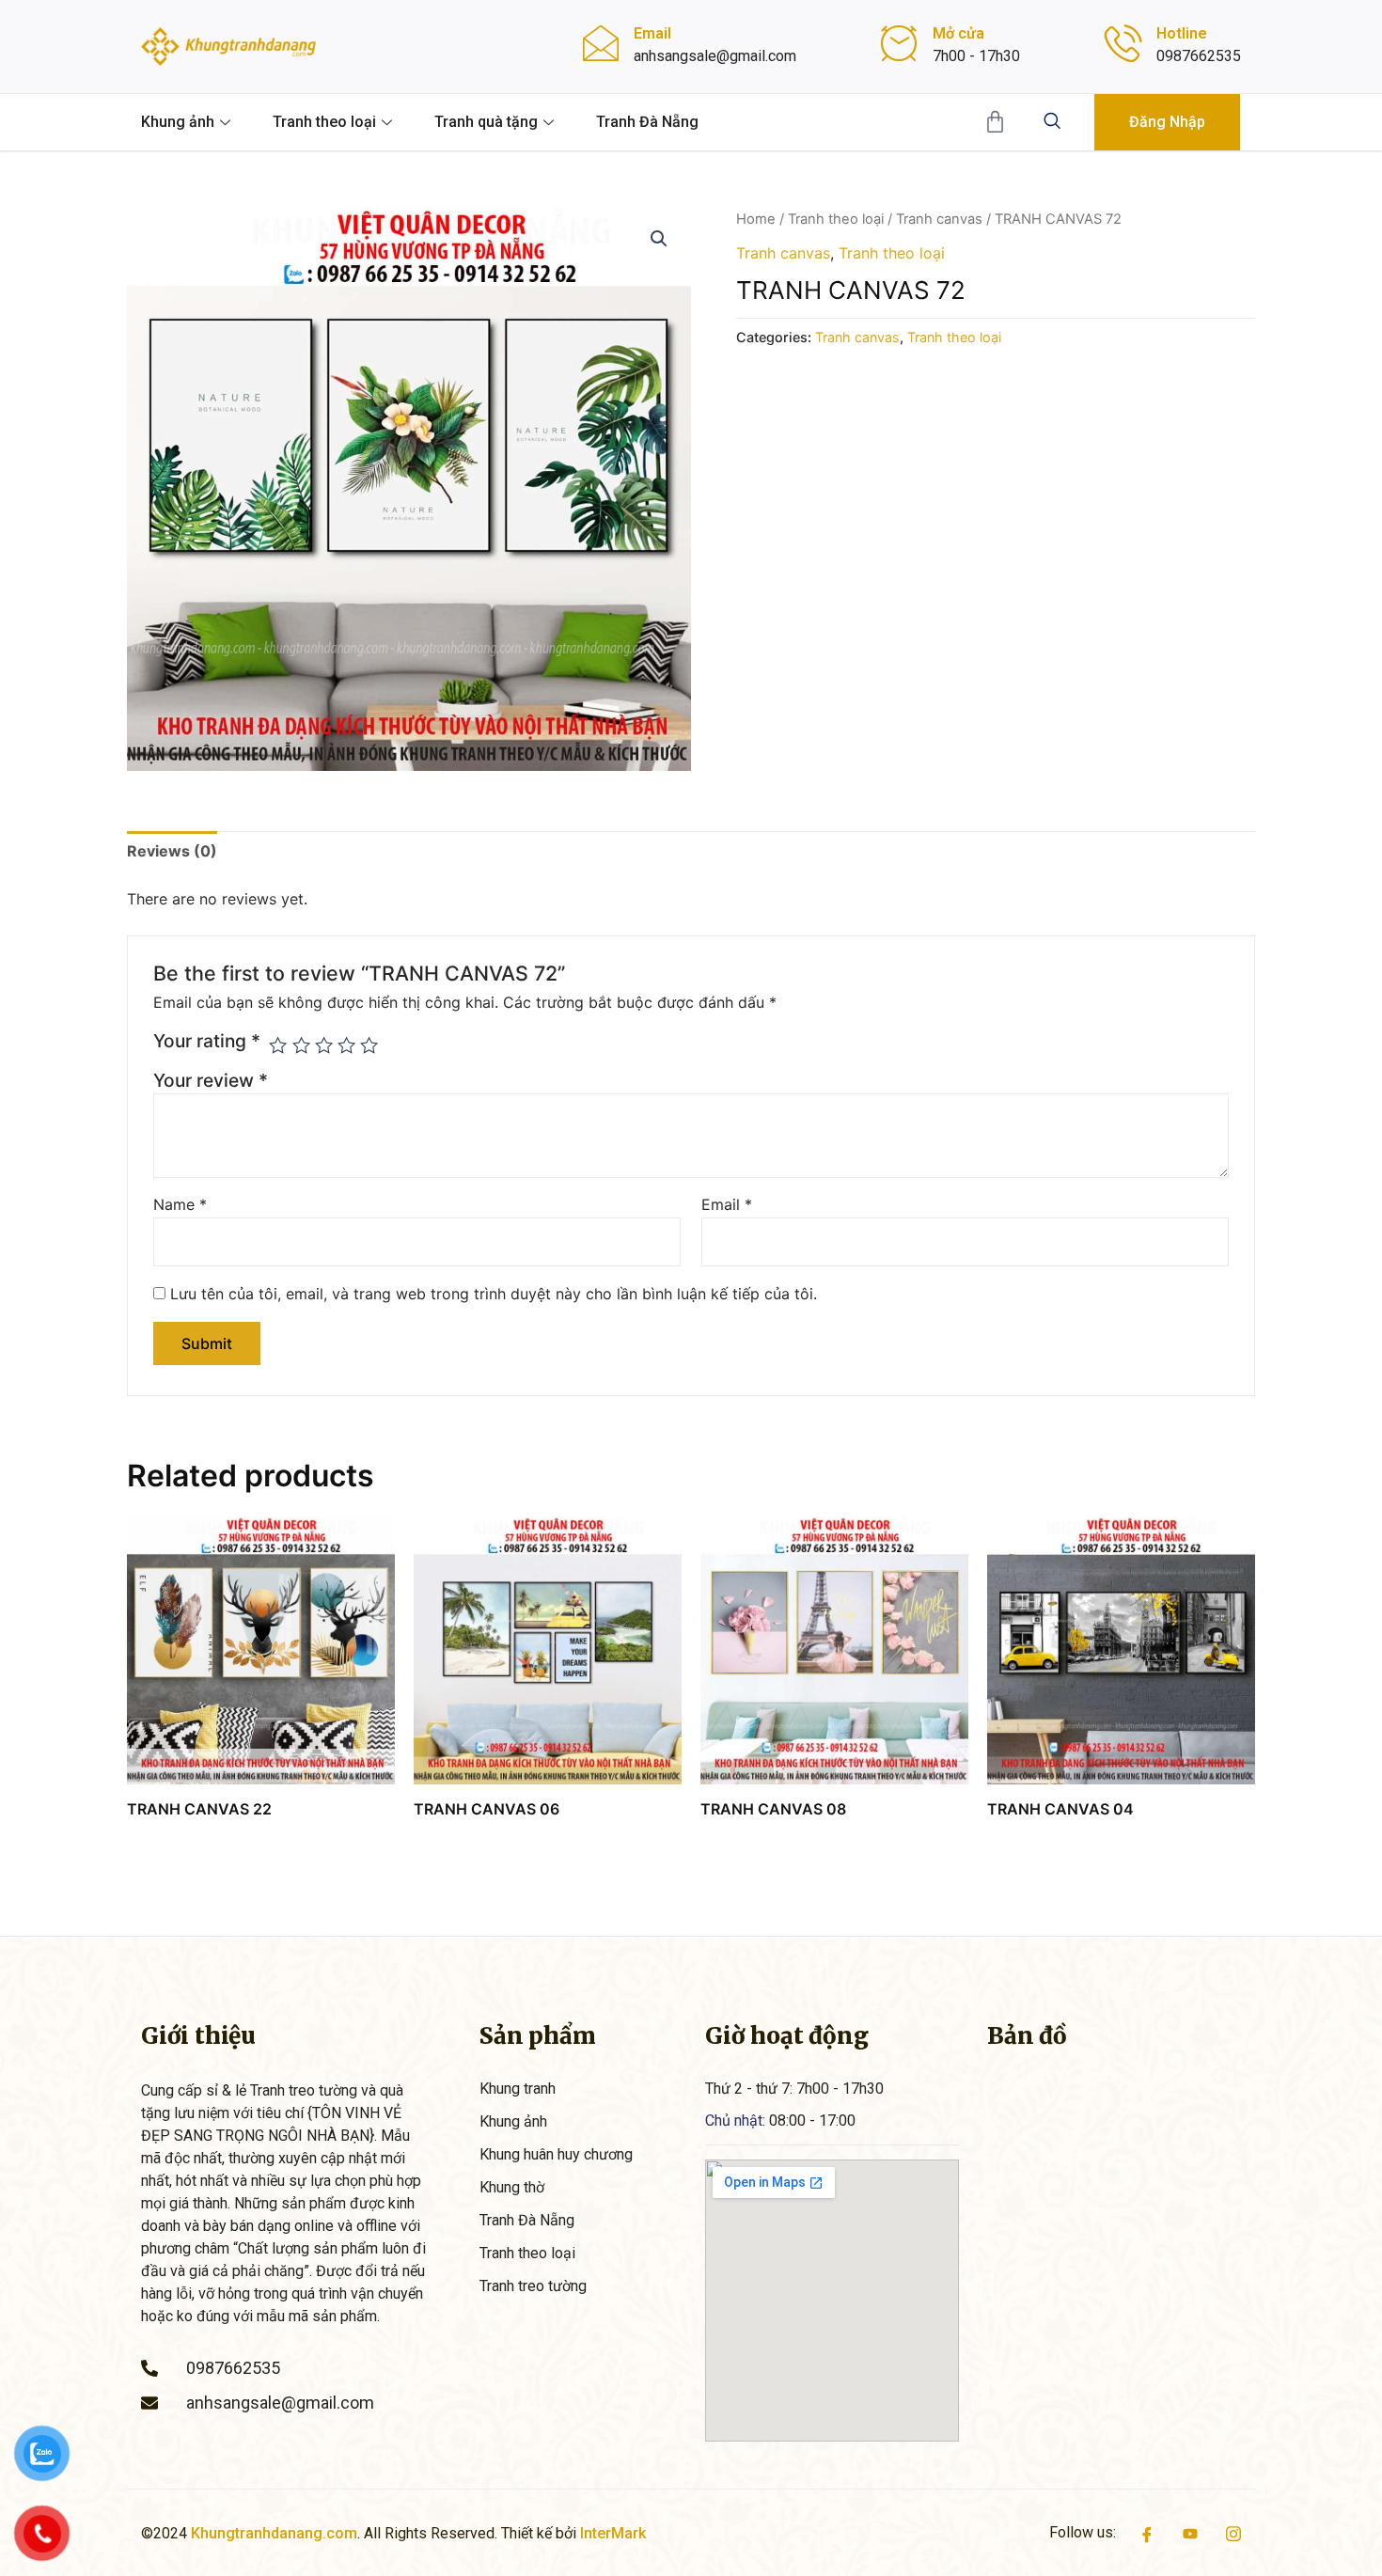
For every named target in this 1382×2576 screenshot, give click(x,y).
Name (180, 1204)
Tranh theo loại (324, 122)
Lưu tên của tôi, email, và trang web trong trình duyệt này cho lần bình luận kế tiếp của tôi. (494, 1294)
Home (756, 219)
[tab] (172, 851)
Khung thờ (512, 2187)
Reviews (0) (172, 851)
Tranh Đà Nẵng (647, 122)
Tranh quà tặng (486, 122)
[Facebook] (1147, 2533)
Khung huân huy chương (556, 2154)
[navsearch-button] (1052, 122)
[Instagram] (1233, 2533)
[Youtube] (1190, 2533)
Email (727, 1204)
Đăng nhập (1167, 122)
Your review (211, 1080)
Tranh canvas (939, 219)
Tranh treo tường (533, 2286)
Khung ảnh (178, 122)
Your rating (207, 1041)
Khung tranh (518, 2089)
